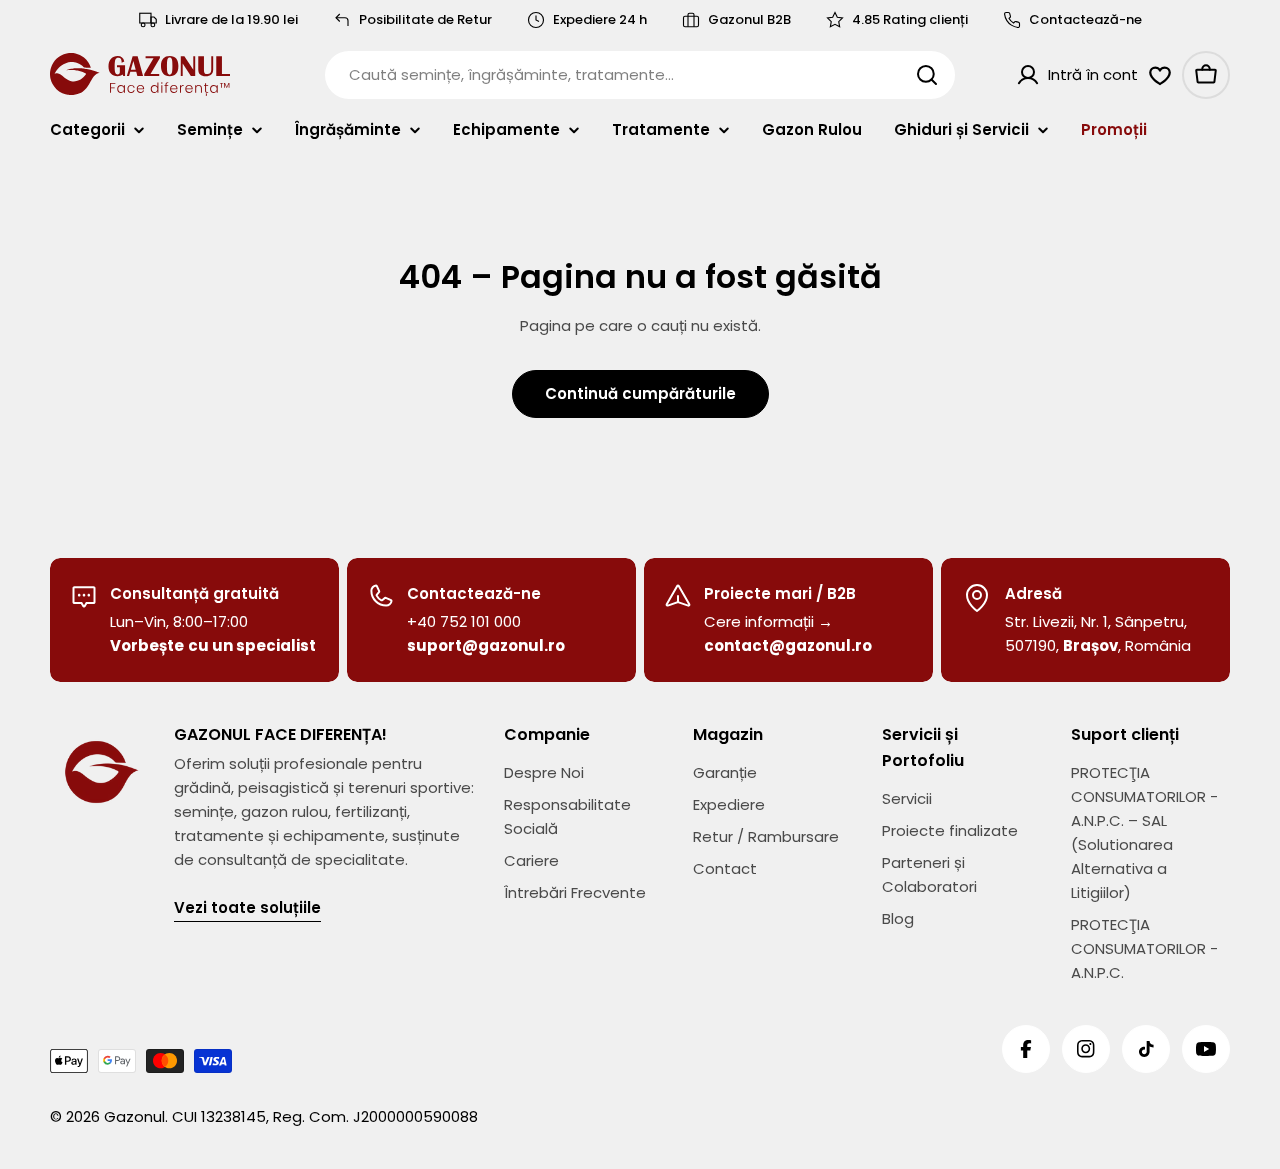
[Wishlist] (1160, 75)
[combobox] (640, 75)
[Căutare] (927, 75)
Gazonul (134, 1116)
